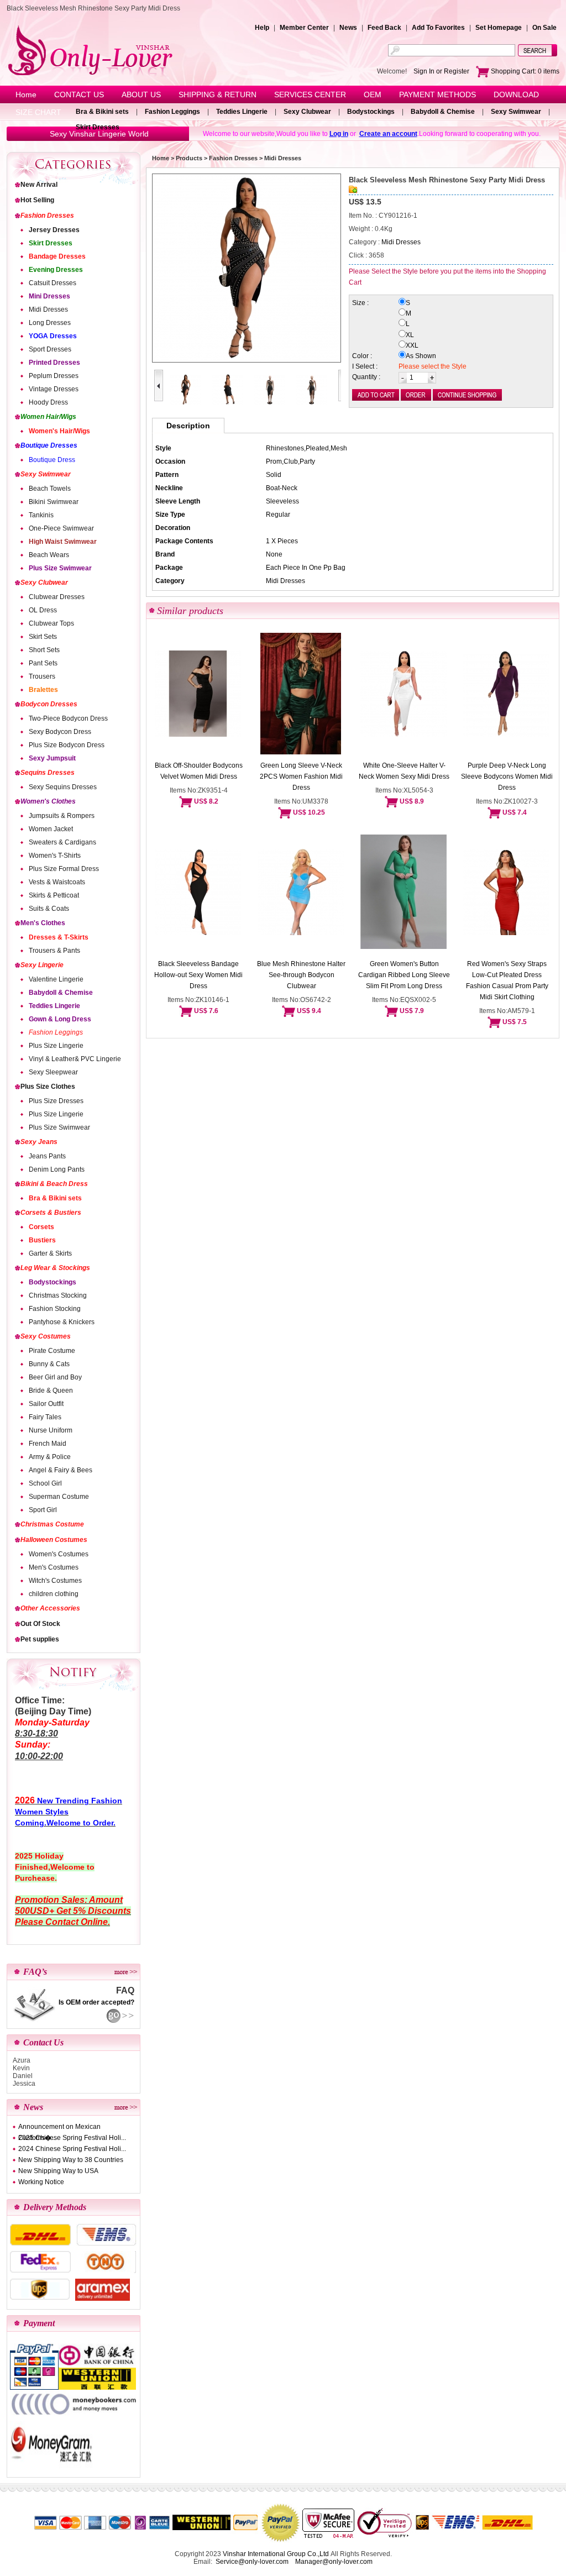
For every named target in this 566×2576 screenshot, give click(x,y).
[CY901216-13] (312, 403)
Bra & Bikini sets (102, 112)
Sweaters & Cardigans (62, 842)
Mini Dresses (49, 296)
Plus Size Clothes (48, 1087)
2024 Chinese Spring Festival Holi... (72, 2149)
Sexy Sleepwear (53, 1072)
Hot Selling (37, 200)
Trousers (42, 676)
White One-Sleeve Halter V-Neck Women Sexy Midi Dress (404, 771)
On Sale (544, 28)
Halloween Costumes (54, 1540)
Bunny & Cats (49, 1364)
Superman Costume (59, 1497)
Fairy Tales (45, 1417)
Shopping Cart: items (524, 71)
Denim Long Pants (57, 1169)
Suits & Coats (49, 909)
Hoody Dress (48, 402)
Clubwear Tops (51, 623)
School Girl (45, 1483)
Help (262, 28)
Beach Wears (49, 555)
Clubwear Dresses (57, 597)
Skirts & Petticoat (54, 895)
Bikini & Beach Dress (54, 1184)
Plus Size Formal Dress (64, 869)
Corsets (41, 1227)
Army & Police (50, 1457)
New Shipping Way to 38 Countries (71, 2160)
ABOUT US (141, 95)
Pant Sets (43, 663)
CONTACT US (79, 95)
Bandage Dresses (57, 256)
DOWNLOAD (516, 95)
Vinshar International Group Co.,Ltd (276, 2554)
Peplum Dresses (54, 376)
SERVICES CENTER (310, 95)
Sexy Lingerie (42, 965)
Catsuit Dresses (53, 283)
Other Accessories (50, 1608)
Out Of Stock (40, 1624)
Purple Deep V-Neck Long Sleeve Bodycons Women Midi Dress (507, 777)
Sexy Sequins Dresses (63, 787)
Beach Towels (50, 489)
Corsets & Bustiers (51, 1213)
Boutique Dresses (49, 445)
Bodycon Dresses (49, 704)
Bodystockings (371, 112)
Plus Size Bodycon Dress (67, 745)
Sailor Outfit (46, 1404)
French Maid (48, 1444)
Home (26, 95)
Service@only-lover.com (252, 2562)
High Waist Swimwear (63, 542)
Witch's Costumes (55, 1581)
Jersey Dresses (54, 230)
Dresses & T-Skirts (59, 937)
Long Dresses (50, 323)
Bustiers (42, 1240)
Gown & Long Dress (60, 1019)
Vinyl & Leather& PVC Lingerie (75, 1059)
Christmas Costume (52, 1524)
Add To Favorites (438, 28)
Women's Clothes (48, 801)
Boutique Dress (52, 460)
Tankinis (41, 515)
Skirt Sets (43, 637)
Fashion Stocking (55, 1309)
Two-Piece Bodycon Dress (68, 718)
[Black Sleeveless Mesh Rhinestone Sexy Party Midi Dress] (247, 268)
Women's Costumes (59, 1554)
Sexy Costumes (46, 1336)
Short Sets (44, 650)
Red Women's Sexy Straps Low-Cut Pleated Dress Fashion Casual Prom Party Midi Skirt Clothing (507, 980)
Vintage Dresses (54, 389)
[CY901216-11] (228, 403)
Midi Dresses (48, 309)
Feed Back (384, 28)
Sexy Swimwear (516, 112)
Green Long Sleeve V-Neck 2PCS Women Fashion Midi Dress (301, 777)
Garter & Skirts (50, 1253)
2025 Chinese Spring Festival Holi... (72, 2138)
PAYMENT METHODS (437, 95)
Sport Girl (43, 1510)
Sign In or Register (441, 71)
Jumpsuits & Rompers (62, 816)
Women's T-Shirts (55, 856)
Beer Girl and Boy (55, 1377)
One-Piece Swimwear (61, 528)
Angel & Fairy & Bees (61, 1470)
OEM (373, 95)
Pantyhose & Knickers (62, 1322)
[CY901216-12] (270, 403)
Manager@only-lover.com (334, 2562)
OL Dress (43, 610)
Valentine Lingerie (56, 979)
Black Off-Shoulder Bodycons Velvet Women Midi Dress (199, 771)
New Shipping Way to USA (58, 2171)
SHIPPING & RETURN (218, 95)
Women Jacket (51, 829)
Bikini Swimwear (54, 502)
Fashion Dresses (47, 216)
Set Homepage (499, 28)
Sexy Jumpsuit (52, 758)
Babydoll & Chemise (443, 112)
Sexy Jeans (39, 1142)
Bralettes (43, 690)
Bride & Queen (51, 1391)
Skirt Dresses (98, 127)
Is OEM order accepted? (96, 2002)
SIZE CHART (38, 112)
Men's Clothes (43, 923)
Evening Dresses (56, 270)
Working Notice (41, 2182)
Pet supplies (40, 1639)
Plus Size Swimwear (60, 568)
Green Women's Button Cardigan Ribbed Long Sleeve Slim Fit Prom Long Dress (404, 975)
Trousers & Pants (54, 951)
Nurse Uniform (51, 1430)
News (348, 28)
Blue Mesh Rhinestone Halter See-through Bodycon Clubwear (301, 975)
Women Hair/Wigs (48, 417)
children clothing (54, 1594)
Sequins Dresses (48, 773)
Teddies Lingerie (242, 112)
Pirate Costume (52, 1351)
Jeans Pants (47, 1156)
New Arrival (39, 185)
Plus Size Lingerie (56, 1046)
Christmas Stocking (58, 1295)
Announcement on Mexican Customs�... (59, 2128)
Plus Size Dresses (56, 1101)
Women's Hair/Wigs (59, 431)
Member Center (304, 28)
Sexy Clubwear (307, 112)
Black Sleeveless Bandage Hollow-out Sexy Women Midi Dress (198, 975)
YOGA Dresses (53, 336)
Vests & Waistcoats (57, 882)
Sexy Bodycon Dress (60, 732)
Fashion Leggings (172, 112)
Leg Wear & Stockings (55, 1268)
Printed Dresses (54, 363)
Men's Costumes (54, 1567)
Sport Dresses (50, 349)
